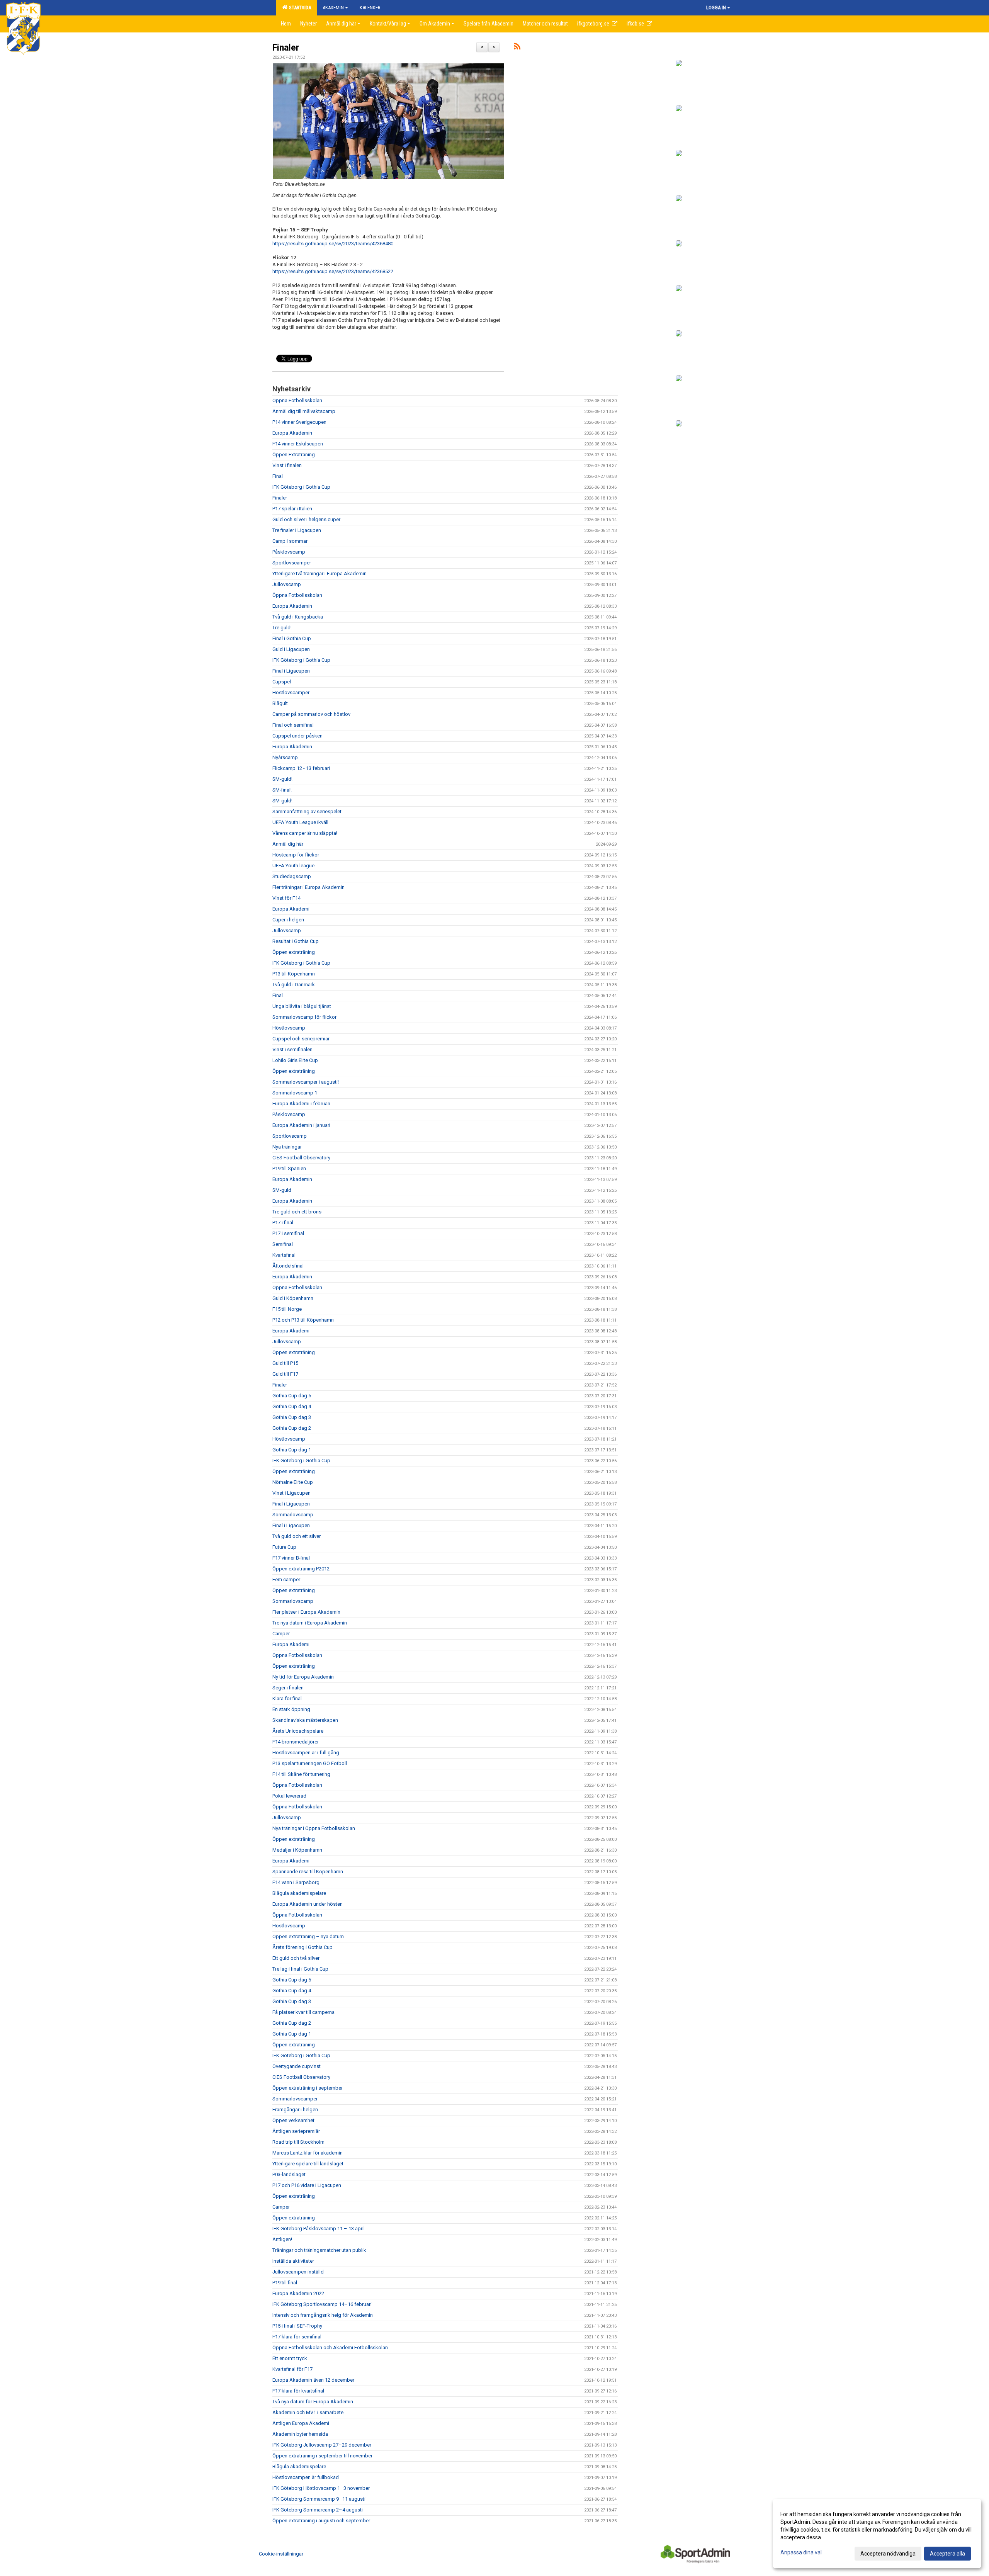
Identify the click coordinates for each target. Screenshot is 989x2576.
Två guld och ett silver (297, 1536)
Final (278, 476)
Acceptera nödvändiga (888, 2554)
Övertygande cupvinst (297, 2066)
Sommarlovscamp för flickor (304, 1017)
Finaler (286, 48)
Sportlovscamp (290, 1136)
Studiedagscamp (292, 876)
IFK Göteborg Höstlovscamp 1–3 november (321, 2488)
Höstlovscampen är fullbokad (306, 2477)
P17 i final (283, 1223)
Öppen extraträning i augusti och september (321, 2521)
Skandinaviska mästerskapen (305, 1720)
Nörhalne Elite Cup (293, 1482)
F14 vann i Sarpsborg (296, 1882)
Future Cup (284, 1547)
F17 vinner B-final (291, 1558)
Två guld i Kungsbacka (298, 617)
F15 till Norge (287, 1309)
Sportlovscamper (292, 563)
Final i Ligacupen (291, 671)
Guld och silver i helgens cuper (306, 519)
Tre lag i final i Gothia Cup (300, 1969)
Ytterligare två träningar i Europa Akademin (319, 573)
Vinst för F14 (286, 898)
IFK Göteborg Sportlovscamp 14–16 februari (322, 2304)
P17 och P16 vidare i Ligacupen (307, 2185)
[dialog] (877, 2534)
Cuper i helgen (288, 920)
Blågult (280, 703)
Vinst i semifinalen (292, 1049)
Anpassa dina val (801, 2552)
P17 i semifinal (288, 1233)
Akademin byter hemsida (300, 2434)
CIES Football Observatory (301, 1158)
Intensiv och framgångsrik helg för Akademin (323, 2315)
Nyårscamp (285, 757)
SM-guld (282, 1190)
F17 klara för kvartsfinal (298, 2391)
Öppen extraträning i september (308, 2088)
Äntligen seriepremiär (296, 2131)
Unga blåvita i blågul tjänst (302, 1006)
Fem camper (286, 1579)
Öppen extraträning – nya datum (308, 1936)
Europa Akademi (291, 909)
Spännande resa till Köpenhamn (308, 1872)
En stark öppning (291, 1709)
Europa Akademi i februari (301, 1104)
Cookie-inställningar (281, 2554)
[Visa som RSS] (517, 48)
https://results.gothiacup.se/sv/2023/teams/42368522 (333, 271)
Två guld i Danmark (294, 985)
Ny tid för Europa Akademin (303, 1677)
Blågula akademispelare (299, 1893)
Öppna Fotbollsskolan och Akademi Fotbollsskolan (330, 2347)
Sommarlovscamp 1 (295, 1093)
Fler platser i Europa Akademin (306, 1612)
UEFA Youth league (293, 866)
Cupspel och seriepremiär (301, 1039)
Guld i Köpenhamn (293, 1298)
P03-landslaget (289, 2174)
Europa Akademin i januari (301, 1125)
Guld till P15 (285, 1363)
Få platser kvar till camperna (303, 2012)
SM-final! (282, 790)
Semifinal (283, 1244)
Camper (281, 1634)
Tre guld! (282, 628)
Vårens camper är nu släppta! (305, 833)
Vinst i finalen (287, 465)
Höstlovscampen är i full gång (306, 1753)
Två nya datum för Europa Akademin (313, 2402)
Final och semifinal (293, 725)
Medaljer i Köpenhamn (297, 1850)
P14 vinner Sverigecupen (299, 422)
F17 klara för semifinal (297, 2337)
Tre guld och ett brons (297, 1212)
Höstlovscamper (291, 692)
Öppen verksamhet (293, 2120)
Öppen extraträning (294, 952)
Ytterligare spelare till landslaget (308, 2164)
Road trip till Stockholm (298, 2142)
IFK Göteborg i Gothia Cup (301, 487)
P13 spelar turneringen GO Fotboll (310, 1763)
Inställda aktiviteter (293, 2261)
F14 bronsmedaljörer (296, 1742)
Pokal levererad (289, 1796)
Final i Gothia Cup (292, 638)
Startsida (299, 8)
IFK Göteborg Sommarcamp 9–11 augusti (319, 2499)
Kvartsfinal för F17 (292, 2369)
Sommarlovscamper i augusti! (306, 1082)
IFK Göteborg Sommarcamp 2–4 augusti (318, 2510)
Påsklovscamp (289, 552)
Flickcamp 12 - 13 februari (301, 768)
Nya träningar (287, 1147)
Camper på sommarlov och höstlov (311, 714)
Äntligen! (282, 2239)
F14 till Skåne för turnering (301, 1774)
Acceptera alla (947, 2554)
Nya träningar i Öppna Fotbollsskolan (314, 1828)
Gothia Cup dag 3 (292, 1417)
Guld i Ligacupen (291, 649)
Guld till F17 (285, 1374)
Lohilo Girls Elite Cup (295, 1060)
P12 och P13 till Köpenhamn (303, 1320)
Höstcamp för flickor (296, 855)
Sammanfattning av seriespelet (307, 811)
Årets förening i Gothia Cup (302, 1947)
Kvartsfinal (284, 1255)
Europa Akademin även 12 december (313, 2380)
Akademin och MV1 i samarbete (308, 2412)
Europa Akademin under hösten (308, 1904)
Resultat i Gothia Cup (296, 941)
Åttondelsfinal (288, 1266)
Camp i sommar (290, 541)
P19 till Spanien (289, 1168)
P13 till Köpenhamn (294, 974)
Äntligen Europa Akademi (301, 2423)
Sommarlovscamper (295, 2099)
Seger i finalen (288, 1688)
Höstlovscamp (289, 1028)
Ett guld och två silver (296, 1958)
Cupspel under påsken (297, 736)
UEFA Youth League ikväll (300, 822)
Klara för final (287, 1698)
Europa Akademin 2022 (298, 2293)
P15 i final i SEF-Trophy (297, 2326)
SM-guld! (282, 779)
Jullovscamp (287, 584)
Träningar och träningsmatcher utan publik (319, 2250)
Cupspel (282, 682)
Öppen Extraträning (294, 455)
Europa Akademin (292, 433)
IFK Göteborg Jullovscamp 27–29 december (322, 2445)
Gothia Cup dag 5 (292, 1396)
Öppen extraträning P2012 (301, 1569)
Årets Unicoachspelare (298, 1731)
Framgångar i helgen (295, 2110)
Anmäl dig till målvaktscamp (304, 411)
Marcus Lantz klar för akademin (308, 2153)
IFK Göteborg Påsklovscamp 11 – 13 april (319, 2229)
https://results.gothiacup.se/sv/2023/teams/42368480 (333, 244)
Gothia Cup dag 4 (292, 1406)
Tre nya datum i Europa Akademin (310, 1623)
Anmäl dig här (288, 844)
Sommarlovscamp (293, 1515)
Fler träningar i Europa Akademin (308, 887)
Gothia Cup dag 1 (292, 1450)
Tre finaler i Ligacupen (297, 530)
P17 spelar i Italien (292, 509)
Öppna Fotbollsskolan (297, 400)
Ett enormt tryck (290, 2358)
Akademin (333, 8)
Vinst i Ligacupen (291, 1493)
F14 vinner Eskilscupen (298, 444)
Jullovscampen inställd (298, 2272)
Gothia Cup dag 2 (292, 1428)
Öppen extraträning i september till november (322, 2456)
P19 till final (285, 2283)
